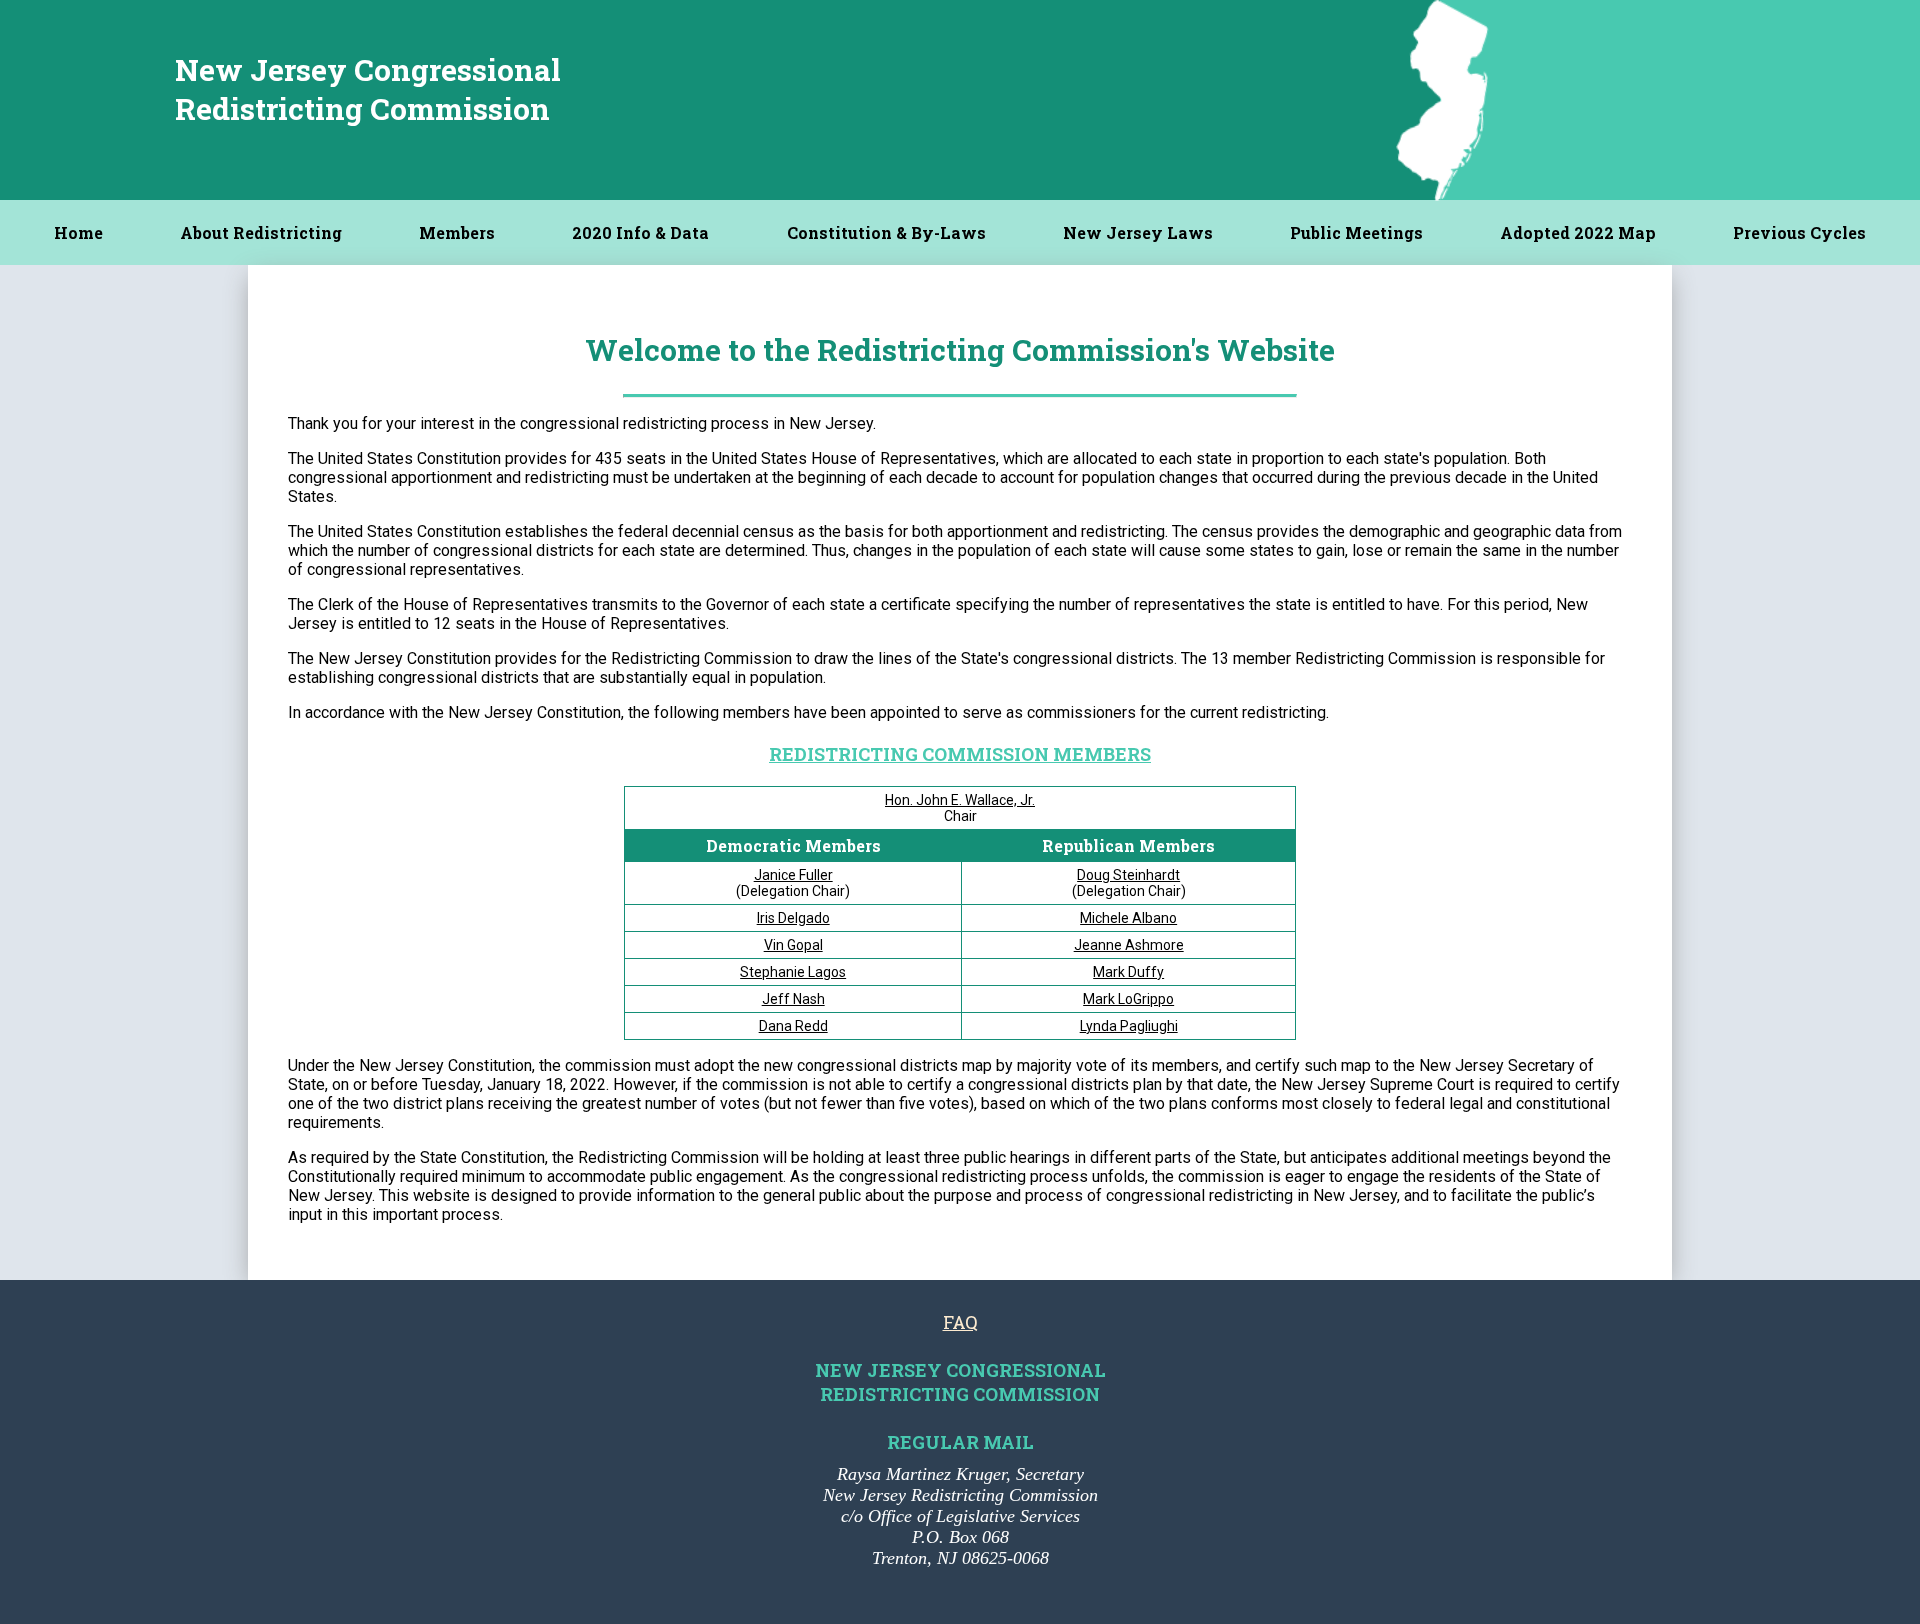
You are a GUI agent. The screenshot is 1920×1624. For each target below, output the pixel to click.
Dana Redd (793, 1026)
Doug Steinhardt (1128, 875)
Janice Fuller (793, 875)
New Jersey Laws (1138, 232)
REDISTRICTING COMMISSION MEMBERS (960, 754)
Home (78, 232)
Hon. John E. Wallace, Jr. (960, 800)
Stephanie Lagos (793, 972)
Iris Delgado (793, 918)
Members (457, 232)
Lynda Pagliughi (1129, 1026)
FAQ (960, 1322)
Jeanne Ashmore (1129, 945)
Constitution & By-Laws (886, 232)
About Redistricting (261, 232)
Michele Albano (1128, 918)
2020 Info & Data (640, 232)
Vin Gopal (793, 945)
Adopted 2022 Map (1578, 232)
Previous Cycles (1799, 232)
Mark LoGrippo (1128, 999)
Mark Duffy (1128, 972)
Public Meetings (1356, 232)
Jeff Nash (793, 999)
